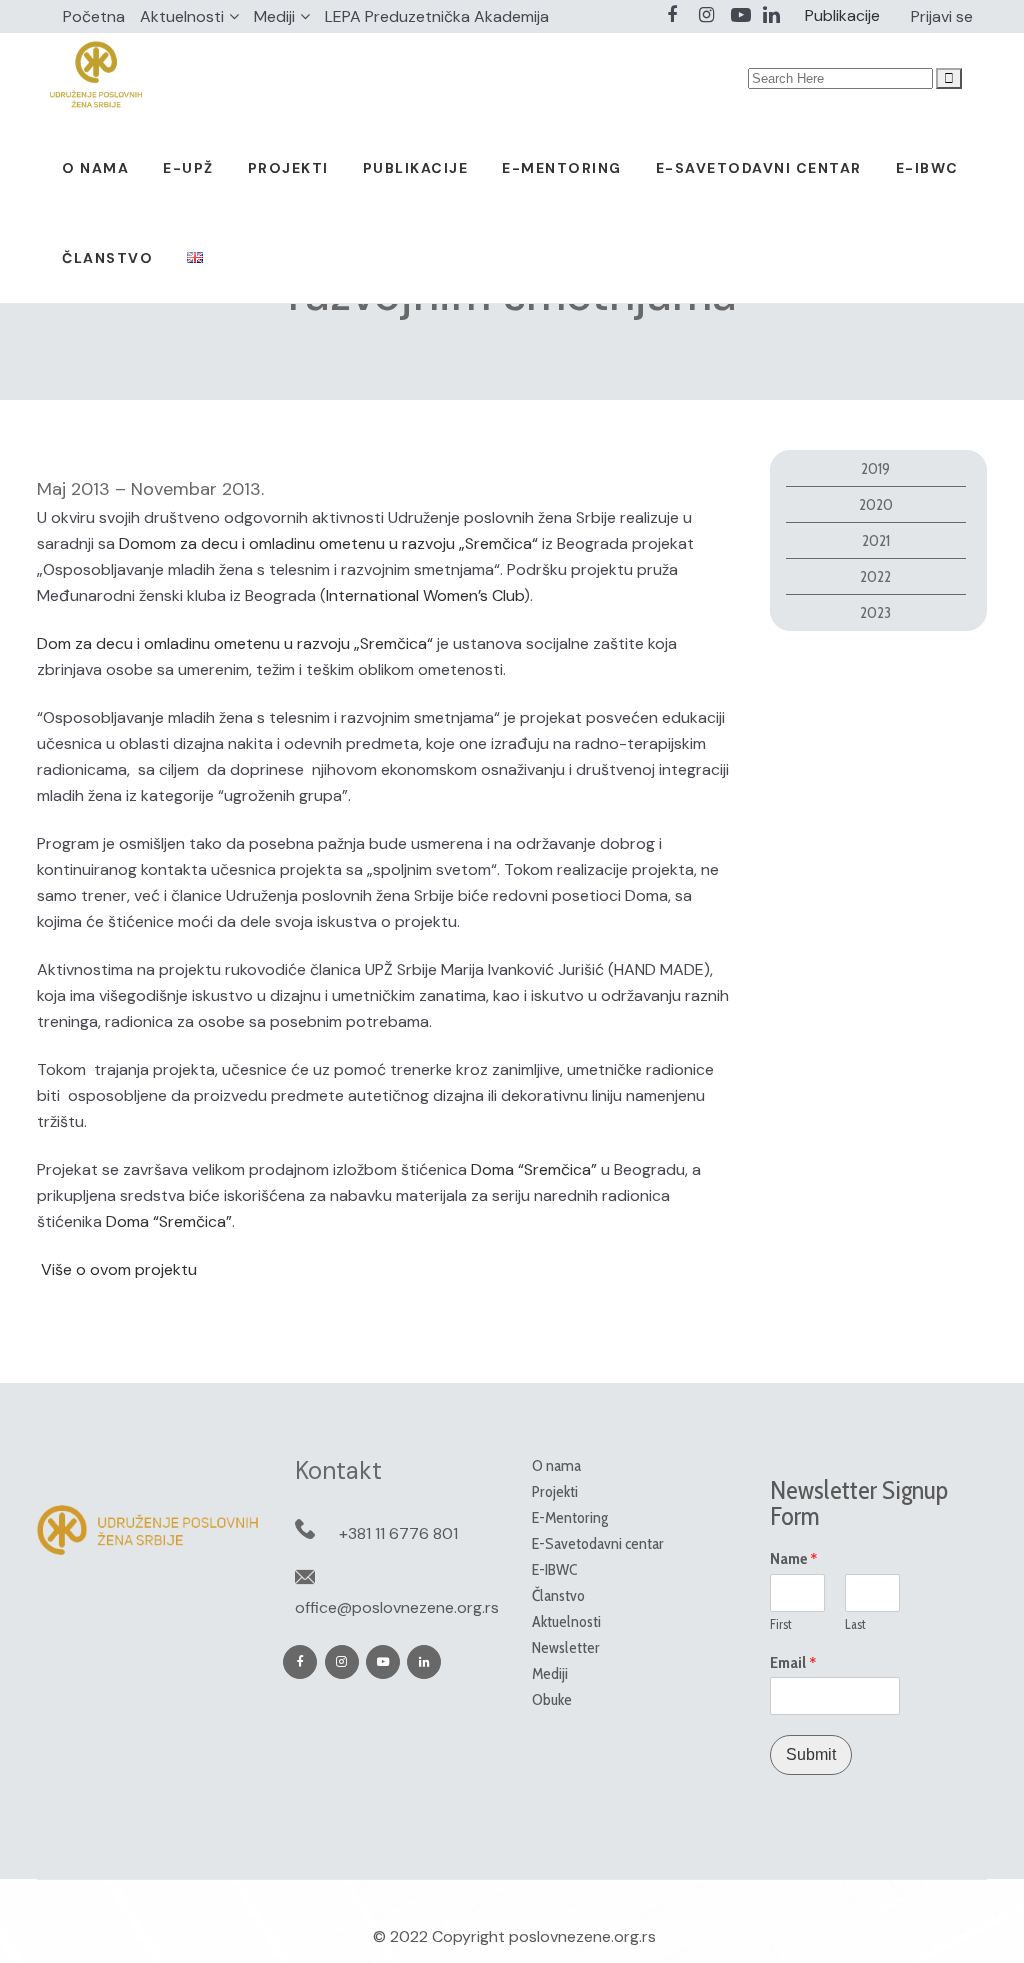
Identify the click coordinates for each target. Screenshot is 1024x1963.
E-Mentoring (570, 1517)
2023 (875, 612)
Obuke (552, 1699)
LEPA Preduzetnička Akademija (437, 16)
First (781, 1624)
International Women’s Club (425, 595)
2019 (875, 468)
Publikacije (842, 15)
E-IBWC (554, 1569)
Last (855, 1624)
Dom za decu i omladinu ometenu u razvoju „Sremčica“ (235, 643)
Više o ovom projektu (117, 1269)
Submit (811, 1754)
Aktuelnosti (182, 16)
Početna (94, 16)
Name (794, 1559)
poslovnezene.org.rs (582, 1936)
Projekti (555, 1491)
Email (793, 1663)
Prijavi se (942, 16)
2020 (876, 504)
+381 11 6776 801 (398, 1533)
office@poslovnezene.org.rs (397, 1607)
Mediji (274, 16)
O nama (556, 1465)
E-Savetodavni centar (598, 1543)
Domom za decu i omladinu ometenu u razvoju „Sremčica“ (328, 543)
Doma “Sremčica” (534, 1169)
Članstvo (558, 1595)
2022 (875, 576)
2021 (876, 540)
